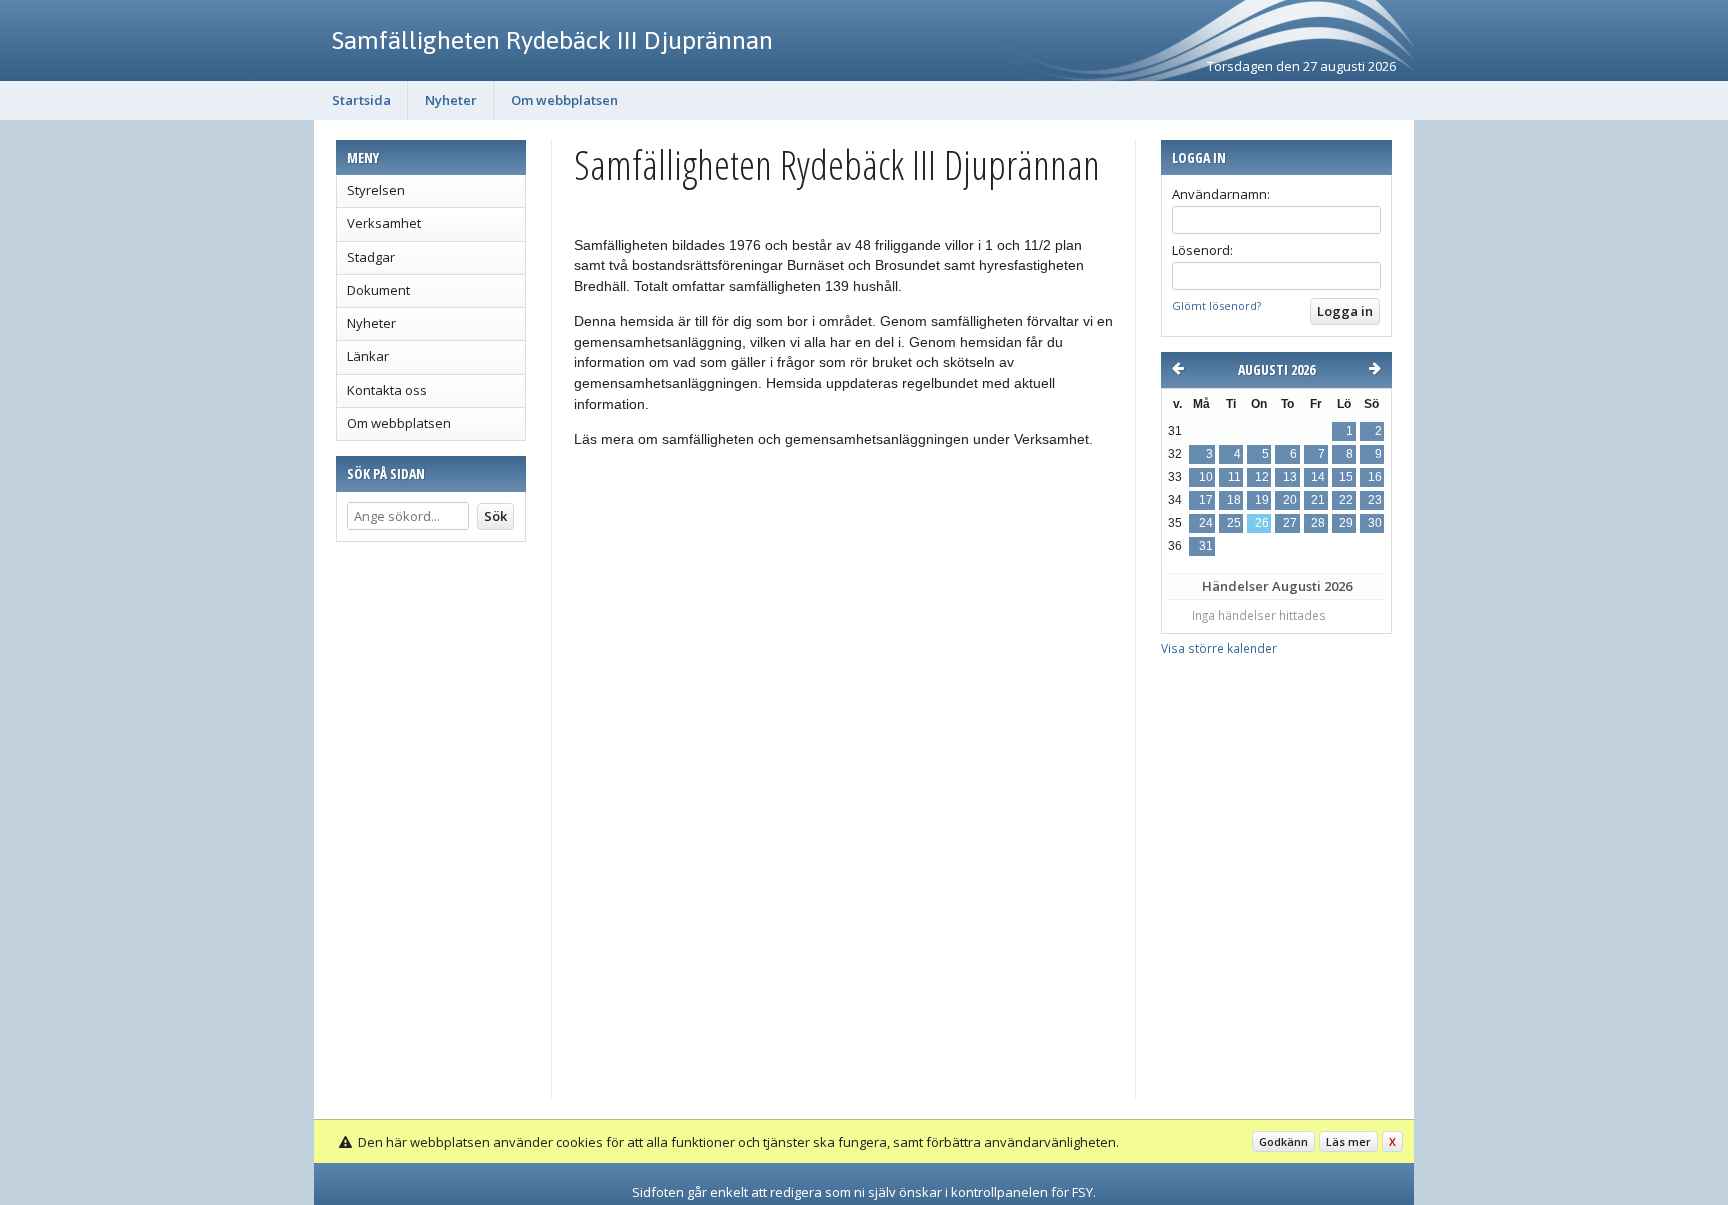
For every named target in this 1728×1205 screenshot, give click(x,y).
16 (1375, 477)
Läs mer (1348, 1141)
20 (1290, 500)
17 (1206, 500)
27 (1290, 523)
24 (1206, 523)
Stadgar (371, 257)
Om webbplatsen (564, 100)
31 (1206, 546)
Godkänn (1283, 1141)
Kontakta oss (387, 390)
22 (1346, 500)
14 (1318, 477)
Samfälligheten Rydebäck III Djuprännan (552, 40)
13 (1290, 477)
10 (1206, 477)
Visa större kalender (1219, 648)
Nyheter (451, 100)
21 (1318, 500)
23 (1375, 500)
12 (1262, 477)
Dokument (378, 290)
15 (1346, 477)
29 (1346, 523)
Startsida (361, 100)
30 (1375, 523)
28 (1318, 523)
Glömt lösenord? (1216, 305)
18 (1234, 500)
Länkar (368, 356)
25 (1234, 523)
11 (1234, 477)
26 (1262, 523)
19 (1262, 500)
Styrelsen (376, 190)
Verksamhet (384, 223)
